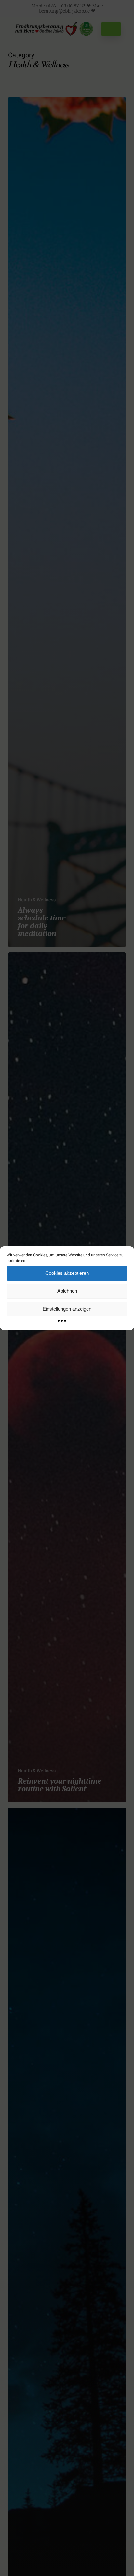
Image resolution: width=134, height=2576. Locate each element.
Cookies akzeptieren (67, 1273)
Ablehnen (67, 1291)
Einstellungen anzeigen (67, 1309)
